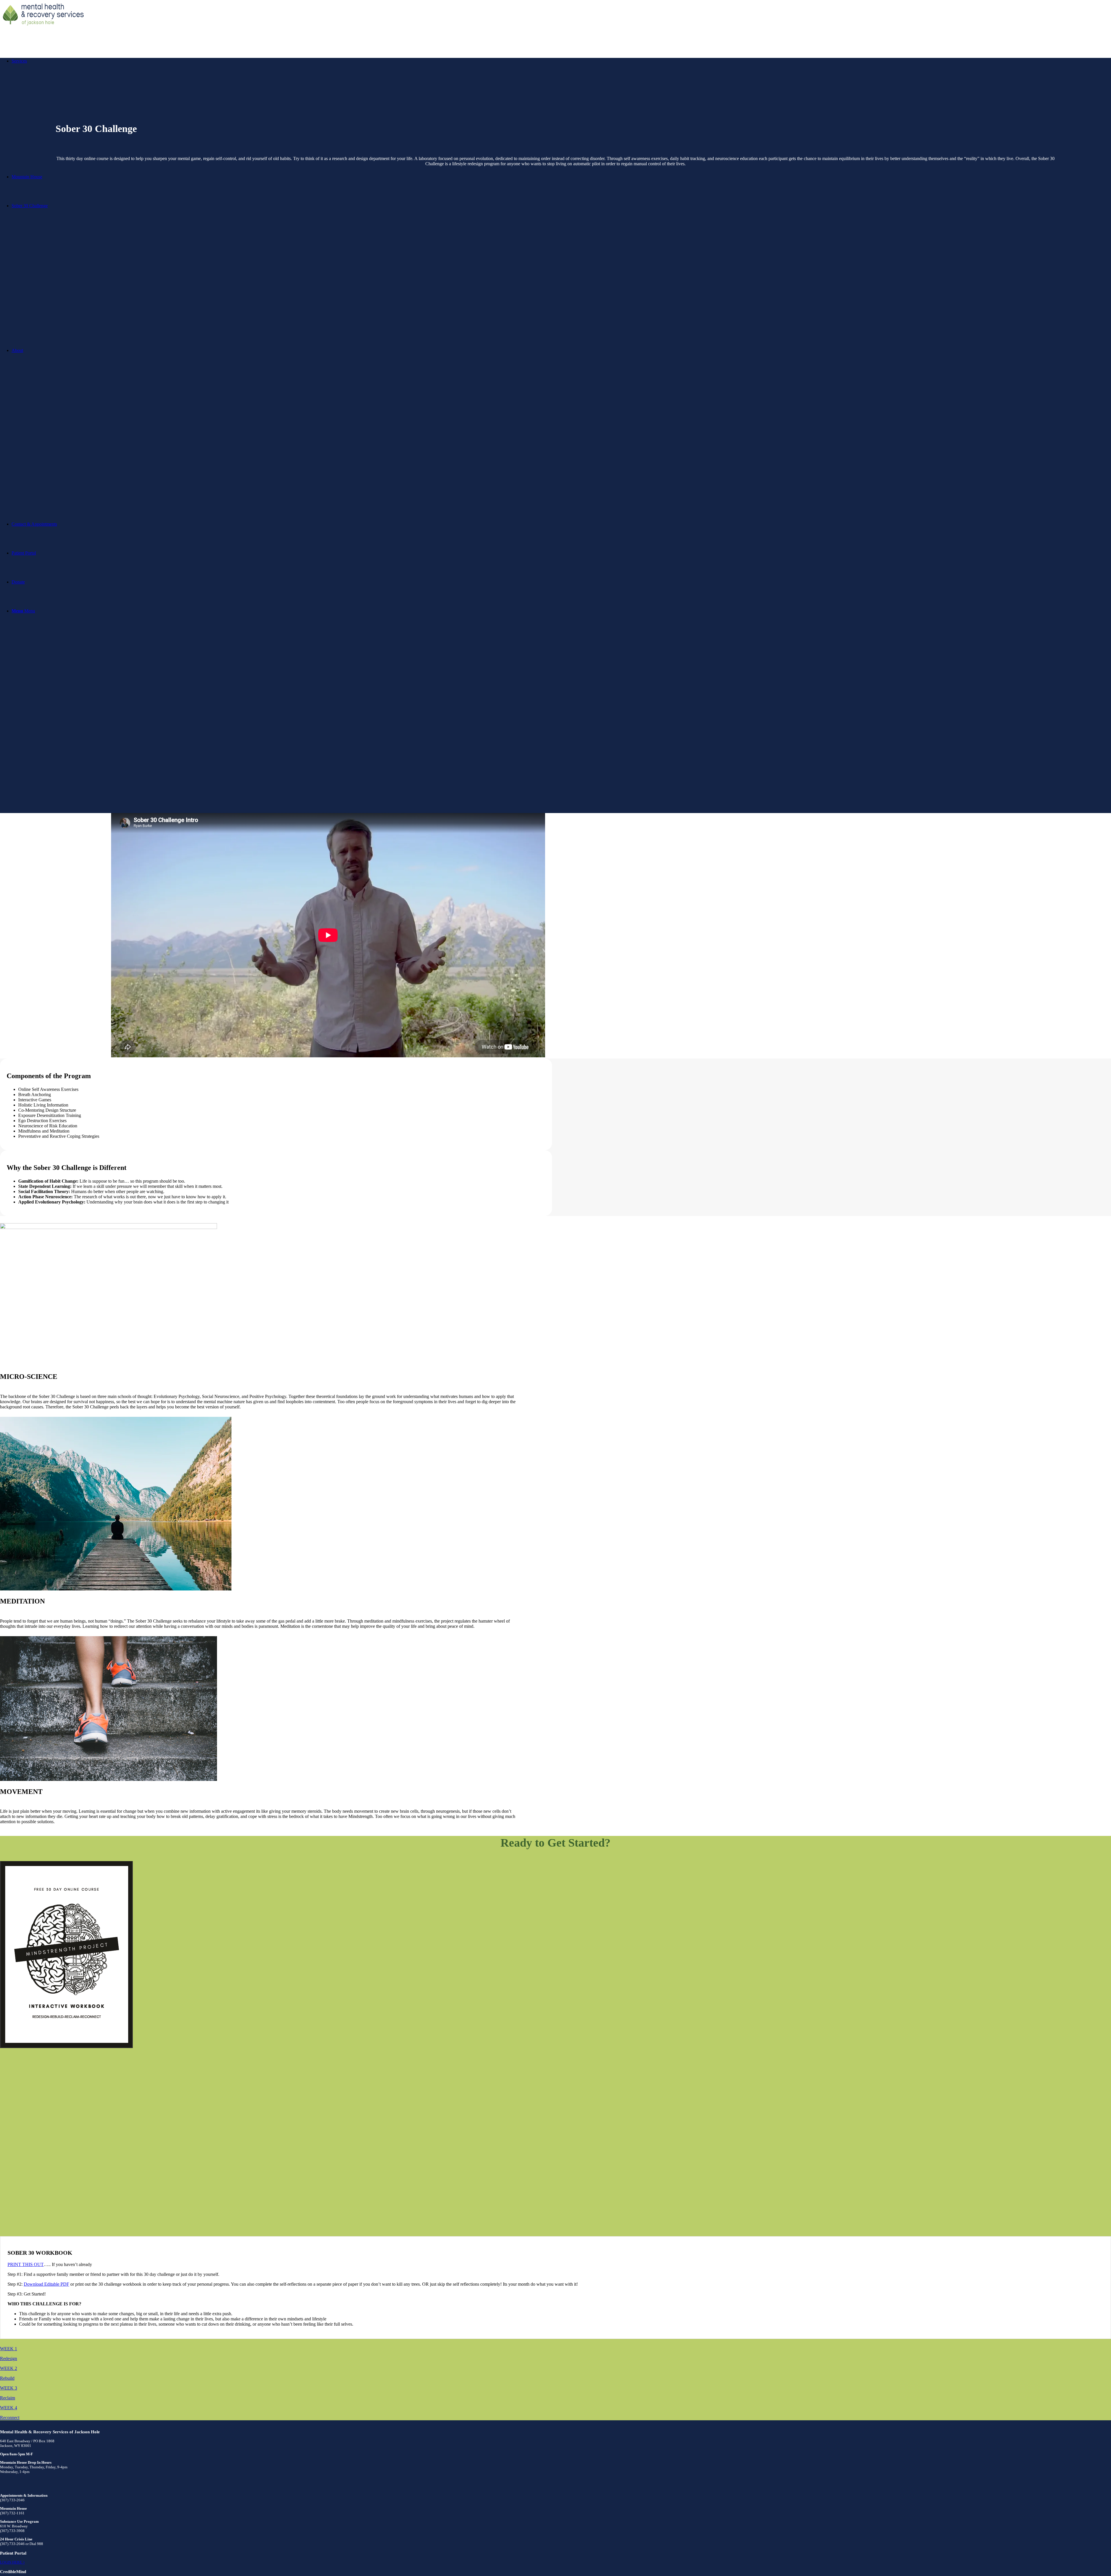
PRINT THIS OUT (26, 2264)
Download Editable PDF (46, 2284)
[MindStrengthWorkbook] (555, 2049)
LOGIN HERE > (12, 2562)
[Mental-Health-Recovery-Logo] (43, 27)
